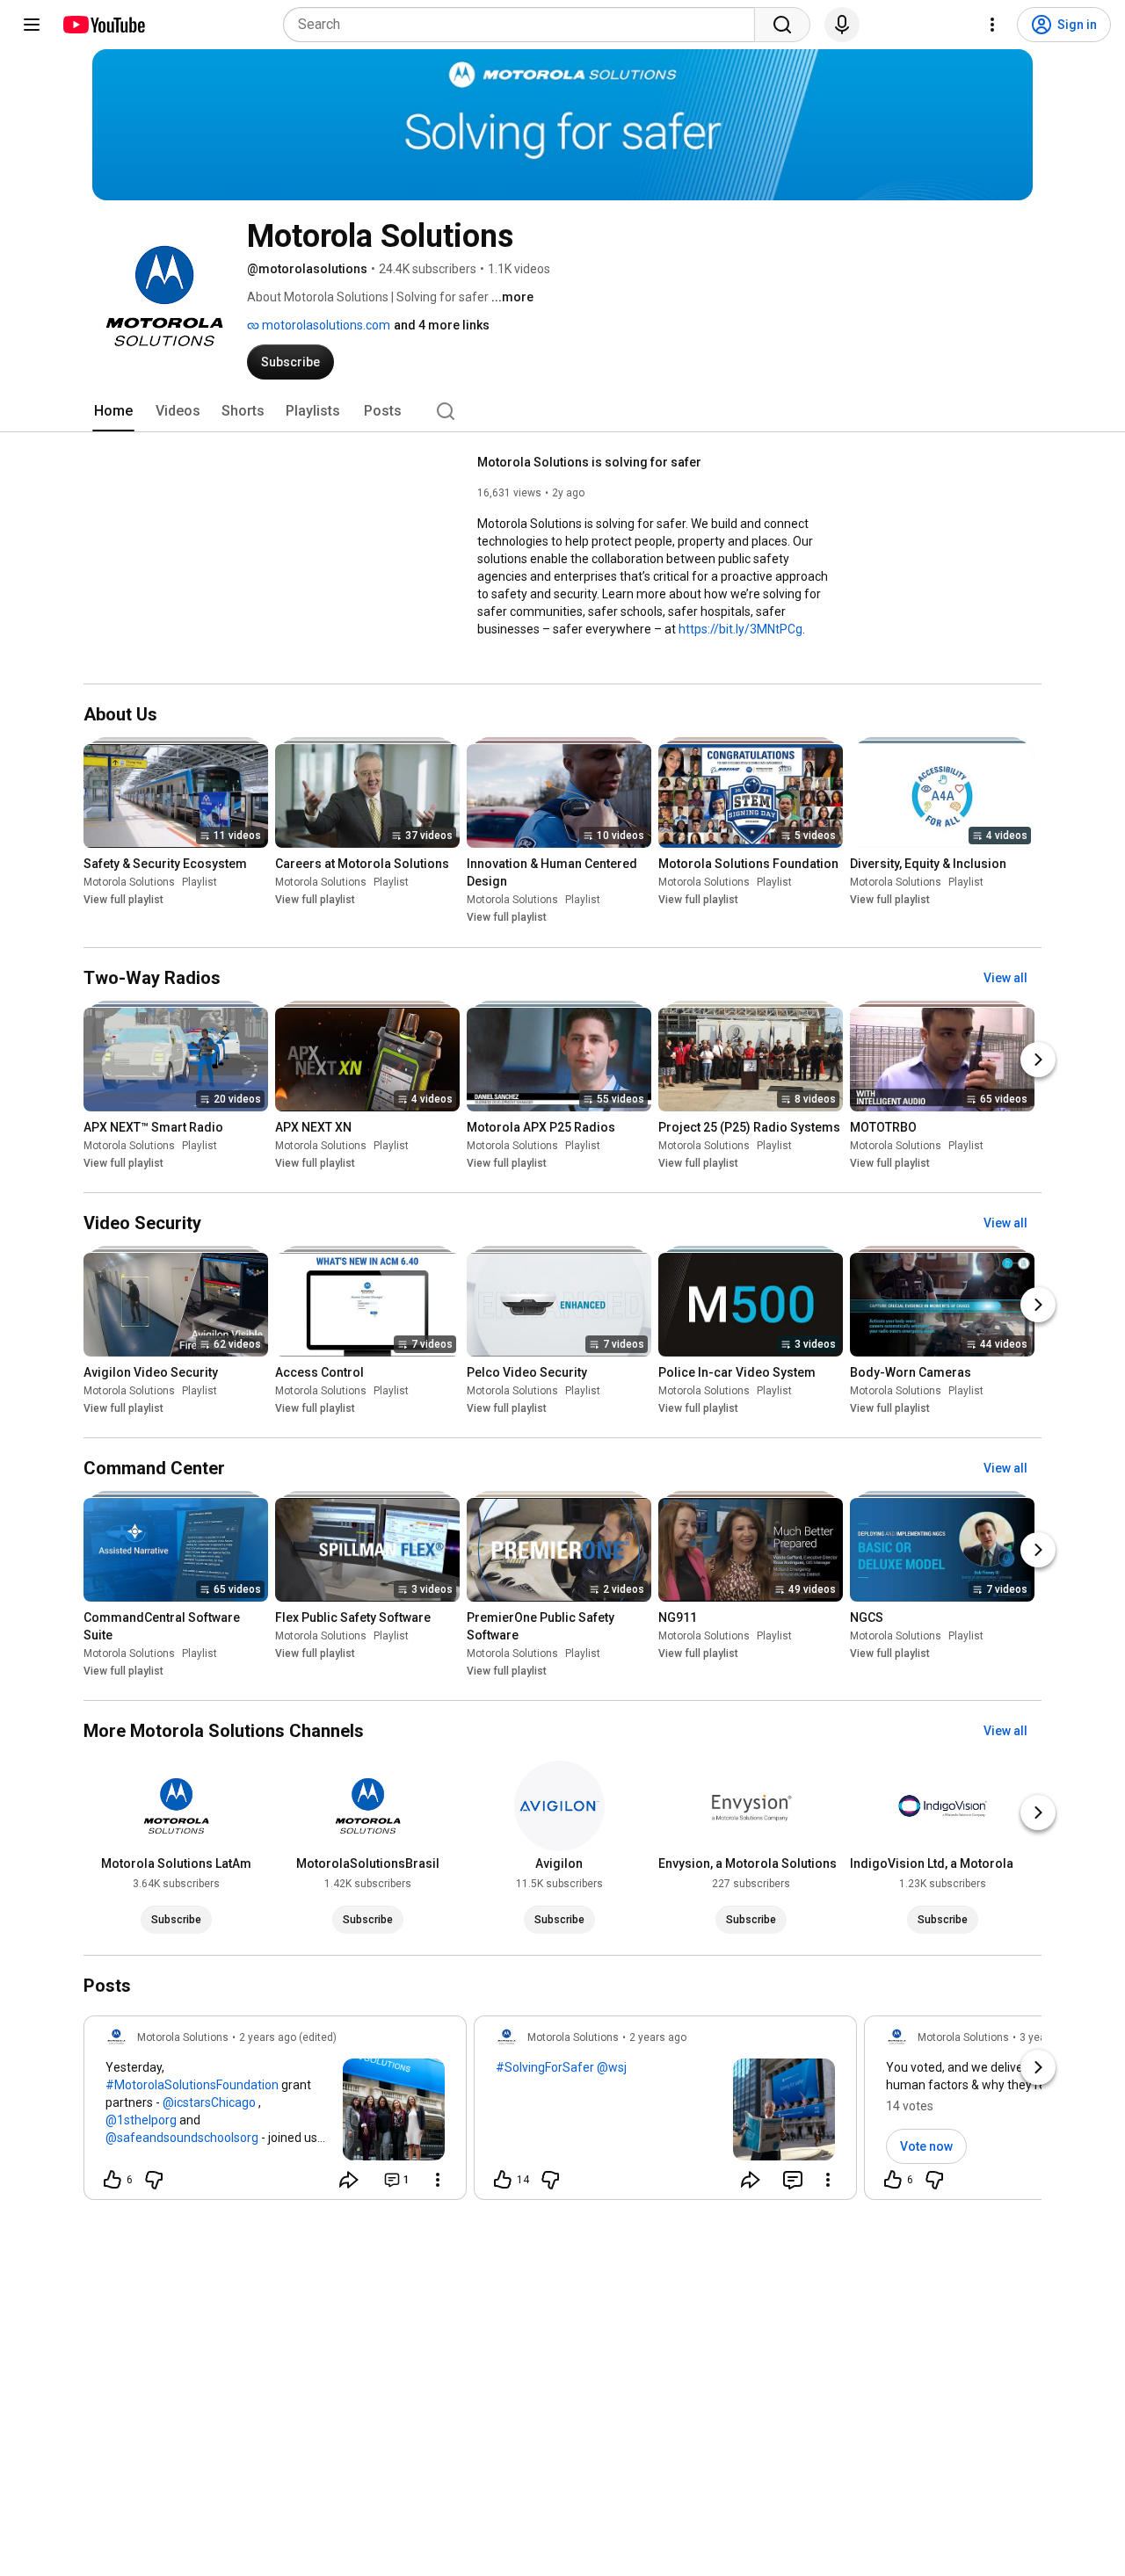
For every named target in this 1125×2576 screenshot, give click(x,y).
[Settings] (992, 25)
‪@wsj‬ (612, 2067)
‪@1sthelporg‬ (141, 2120)
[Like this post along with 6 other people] (112, 2180)
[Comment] (793, 2180)
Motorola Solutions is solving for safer (589, 462)
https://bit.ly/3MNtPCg (740, 629)
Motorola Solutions (129, 883)
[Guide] (32, 25)
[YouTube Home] (103, 25)
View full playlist (123, 901)
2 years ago (658, 2037)
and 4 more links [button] (442, 325)
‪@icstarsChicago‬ (209, 2102)
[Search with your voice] (842, 25)
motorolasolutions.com (325, 325)
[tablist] (562, 411)
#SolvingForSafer (545, 2067)
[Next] (1038, 1060)
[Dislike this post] (154, 2180)
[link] (275, 2113)
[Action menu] (438, 2180)
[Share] (349, 2180)
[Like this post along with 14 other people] (503, 2180)
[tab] (113, 411)
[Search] (782, 25)
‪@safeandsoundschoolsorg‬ (182, 2138)
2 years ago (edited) (288, 2037)
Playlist (200, 883)
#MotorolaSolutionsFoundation (192, 2085)
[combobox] (524, 25)
